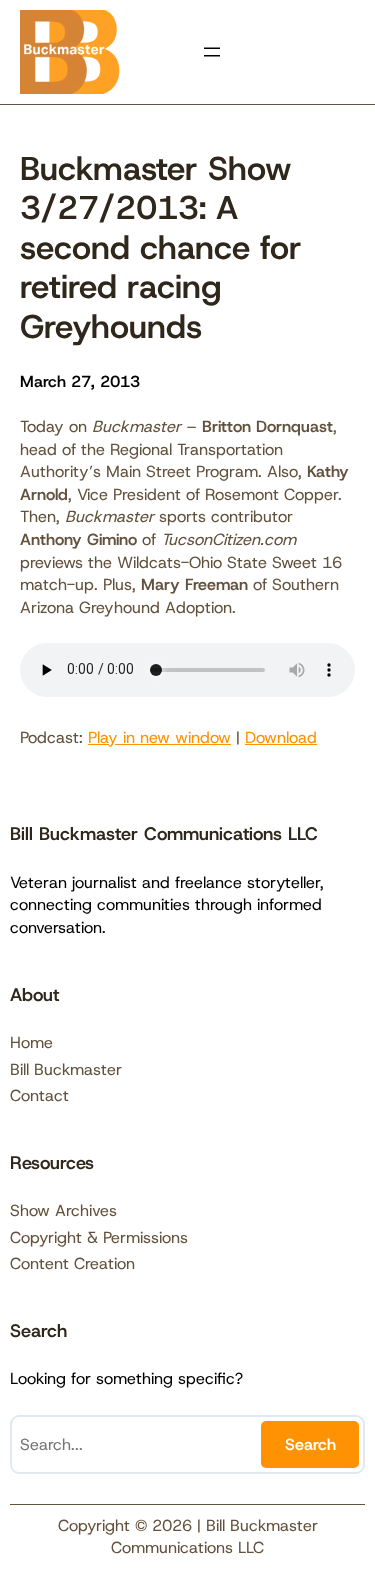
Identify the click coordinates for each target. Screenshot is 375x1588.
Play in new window (159, 737)
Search (310, 1444)
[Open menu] (212, 52)
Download (281, 737)
